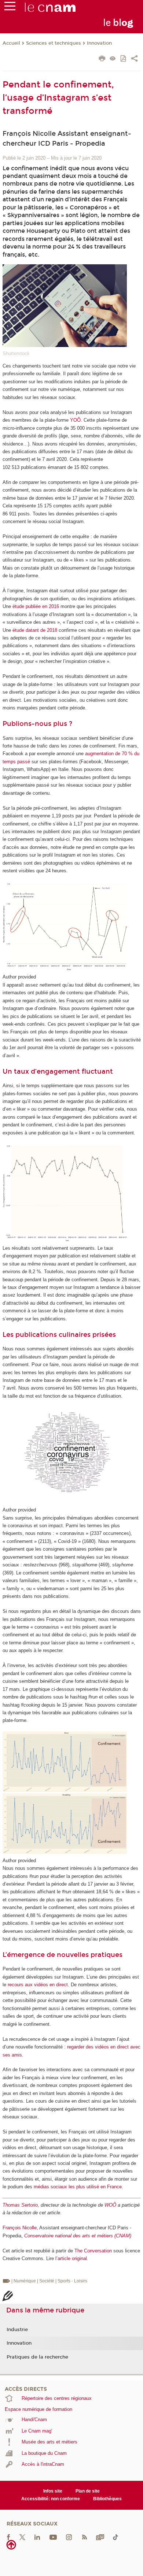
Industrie (17, 2330)
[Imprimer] (102, 59)
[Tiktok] (115, 2537)
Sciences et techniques (54, 43)
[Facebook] (8, 2537)
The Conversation (93, 2251)
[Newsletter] (100, 2537)
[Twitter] (22, 2537)
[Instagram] (69, 2537)
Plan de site (88, 2491)
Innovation (99, 43)
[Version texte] (113, 59)
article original (72, 2258)
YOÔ (75, 420)
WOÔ (110, 2205)
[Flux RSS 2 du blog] (84, 2537)
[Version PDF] (124, 59)
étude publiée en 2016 (36, 606)
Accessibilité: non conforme (51, 2499)
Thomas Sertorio (20, 2205)
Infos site (53, 2491)
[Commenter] (8, 2297)
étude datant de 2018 (35, 630)
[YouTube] (53, 2537)
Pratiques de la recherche (37, 2357)
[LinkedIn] (37, 2537)
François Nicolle (20, 2228)
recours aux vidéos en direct (38, 1985)
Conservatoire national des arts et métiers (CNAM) (78, 2236)
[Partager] (134, 59)
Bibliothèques (107, 2499)
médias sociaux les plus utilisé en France (78, 2187)
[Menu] (10, 8)
